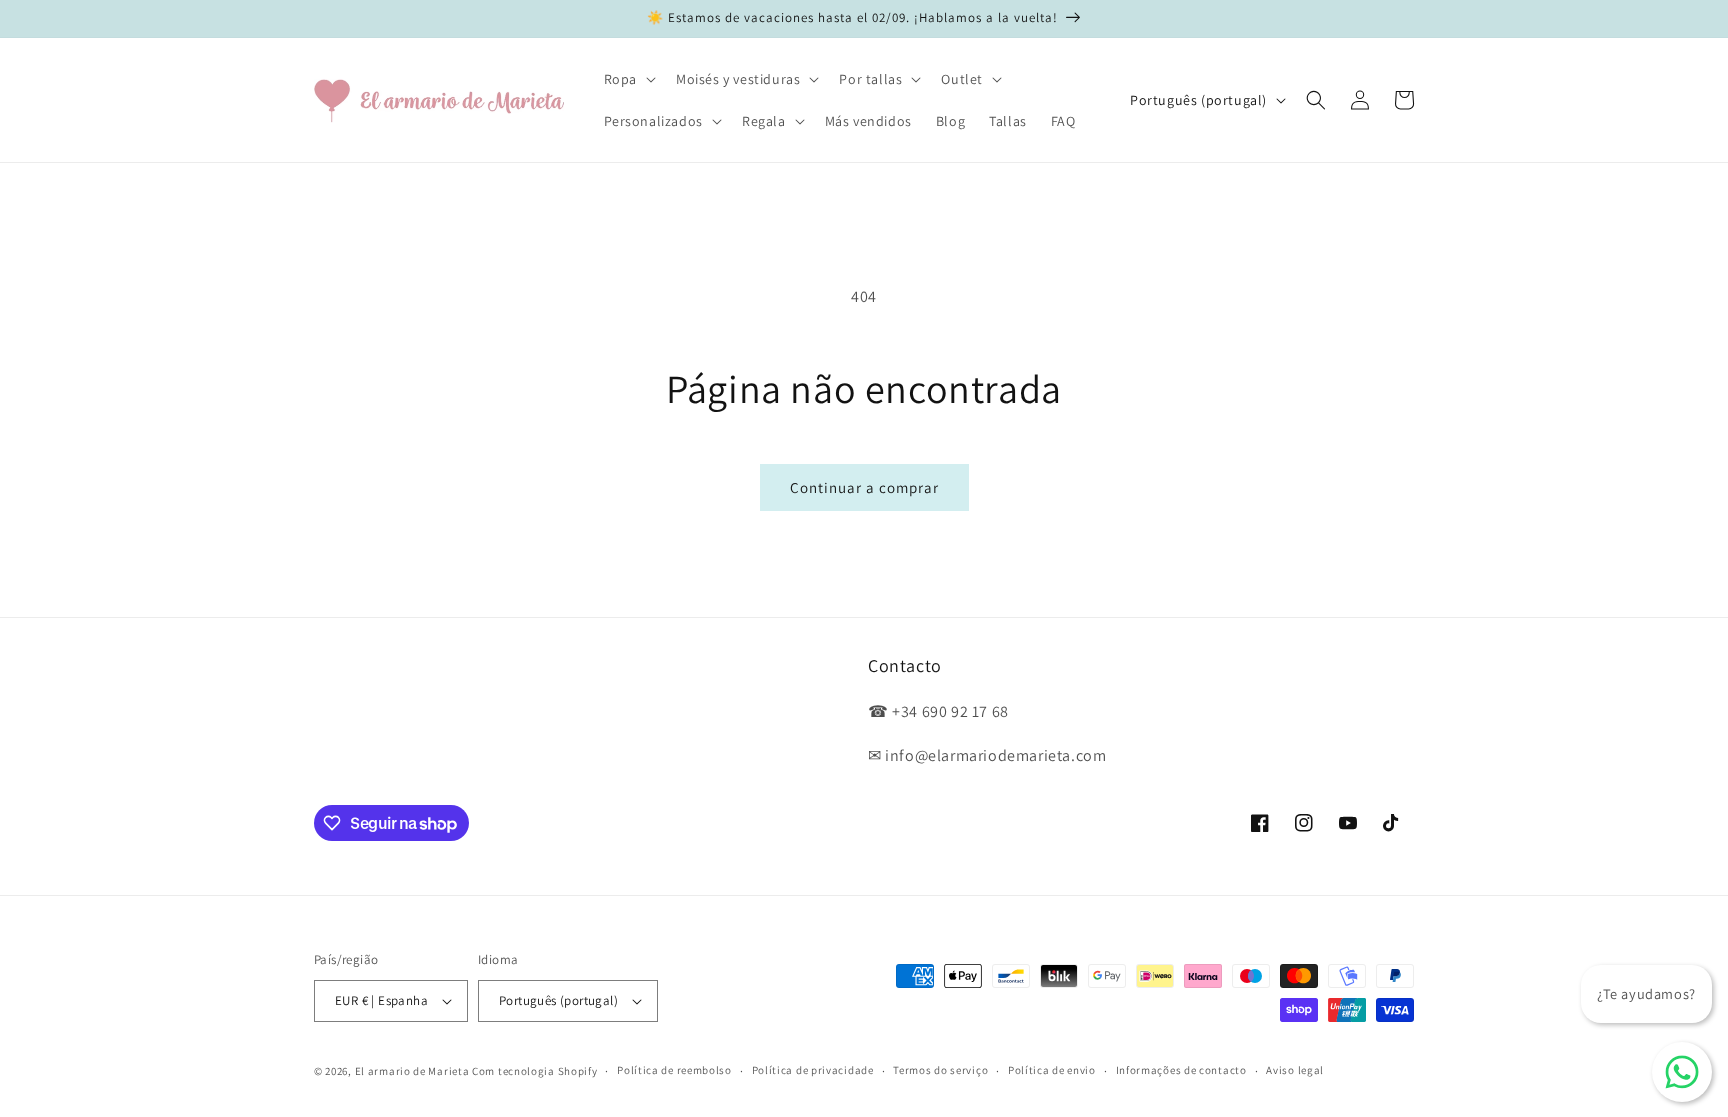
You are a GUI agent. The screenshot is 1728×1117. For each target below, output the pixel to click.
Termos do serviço (940, 1070)
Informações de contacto (1181, 1070)
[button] (628, 79)
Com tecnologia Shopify (534, 1071)
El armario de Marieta (412, 1071)
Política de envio (1052, 1070)
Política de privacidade (813, 1070)
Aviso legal (1295, 1070)
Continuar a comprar (864, 487)
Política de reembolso (674, 1070)
